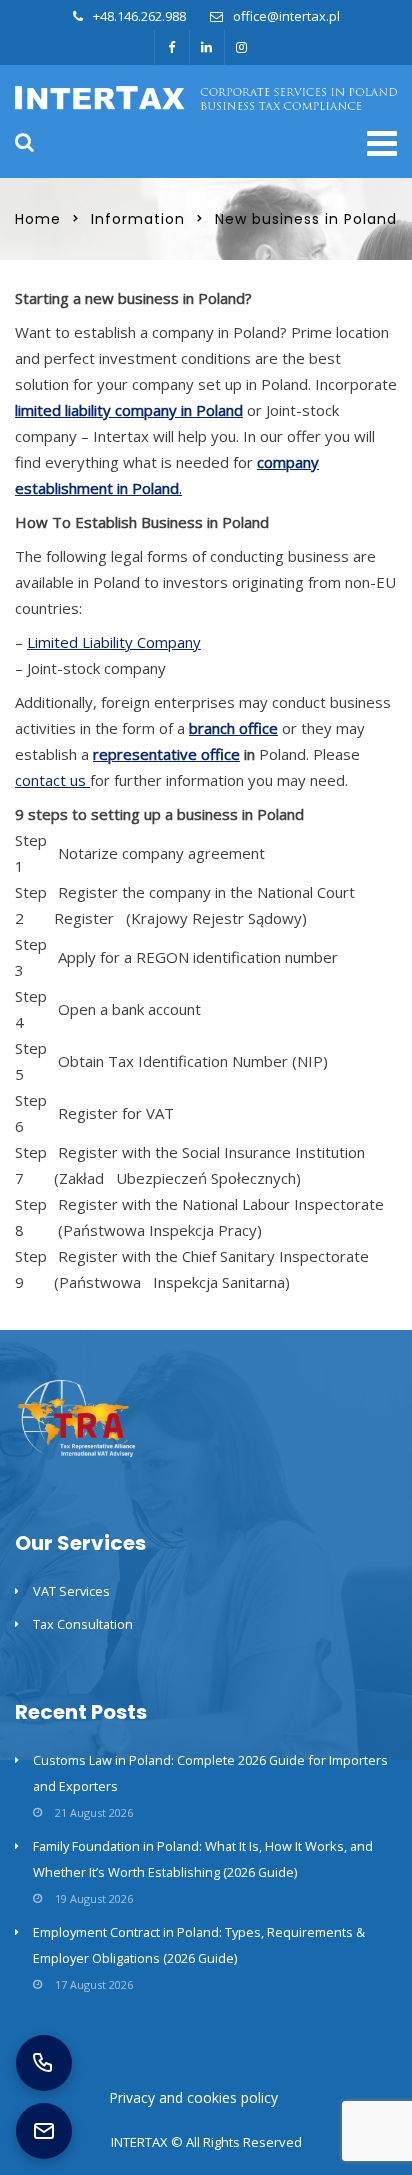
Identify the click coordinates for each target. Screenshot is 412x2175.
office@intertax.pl (286, 16)
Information (138, 219)
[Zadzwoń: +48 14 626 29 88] (44, 2063)
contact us (52, 780)
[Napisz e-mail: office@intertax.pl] (44, 2131)
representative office (166, 754)
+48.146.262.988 (139, 16)
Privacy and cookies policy (193, 2097)
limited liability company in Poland (129, 410)
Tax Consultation (83, 1624)
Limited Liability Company (114, 642)
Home (38, 219)
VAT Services (71, 1591)
